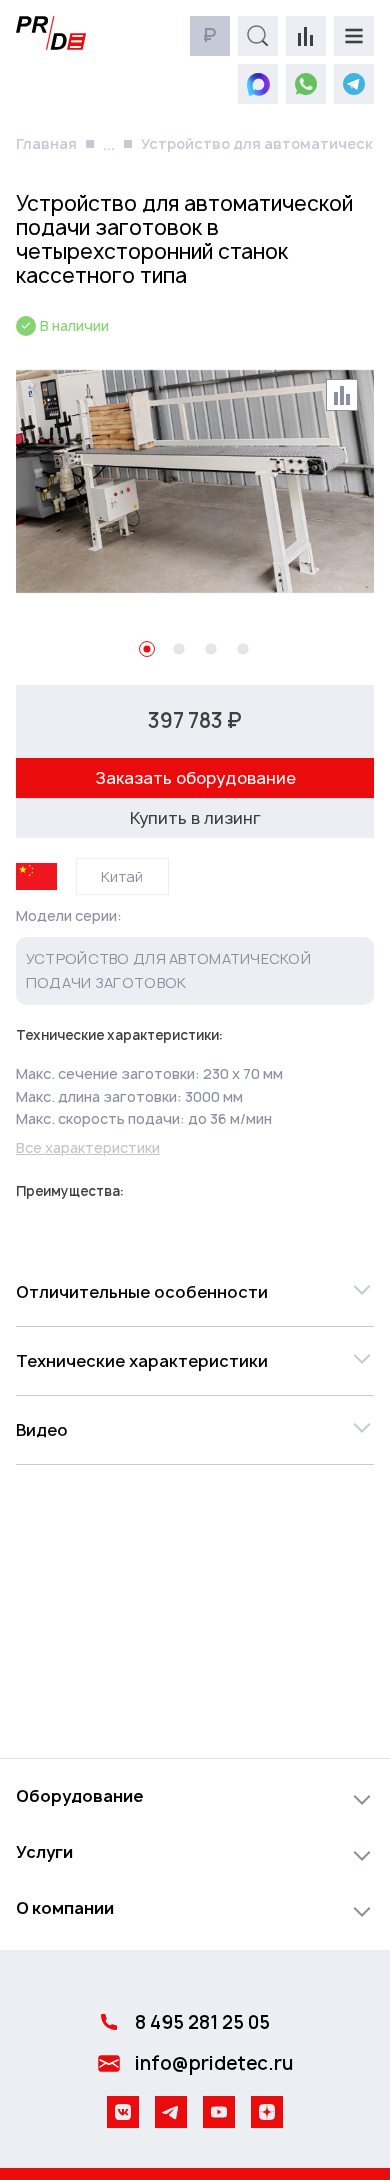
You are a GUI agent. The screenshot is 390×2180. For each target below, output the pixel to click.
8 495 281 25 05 (202, 2022)
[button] (195, 1292)
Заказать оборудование (195, 778)
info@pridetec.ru (214, 2063)
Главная (46, 143)
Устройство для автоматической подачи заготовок (168, 970)
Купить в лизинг (195, 818)
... (109, 144)
